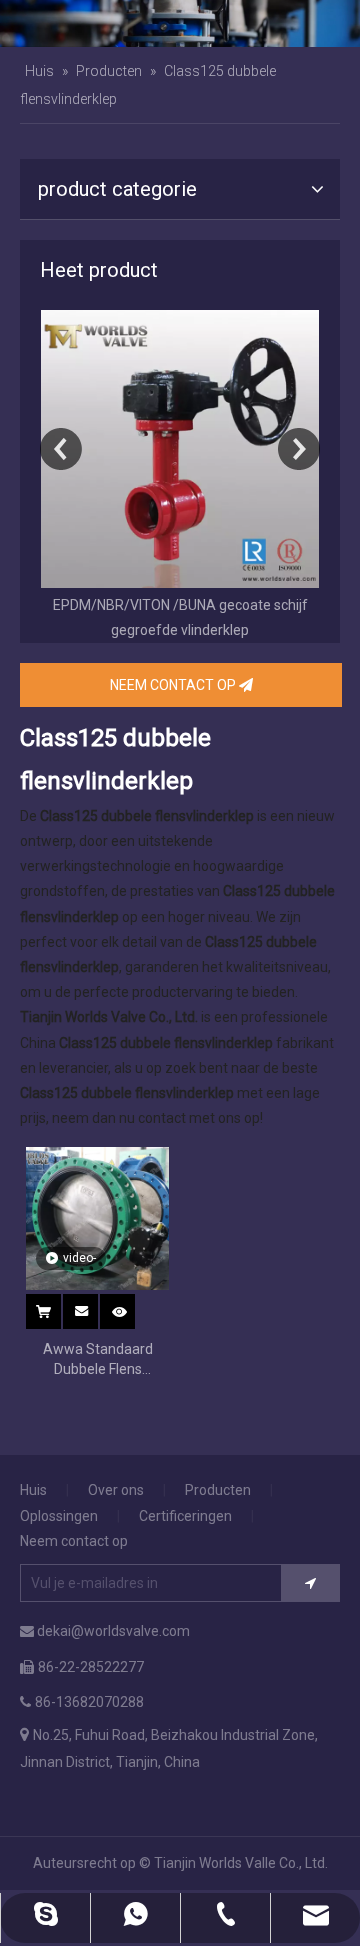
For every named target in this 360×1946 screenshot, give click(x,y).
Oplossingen (59, 1516)
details (131, 1306)
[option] (180, 476)
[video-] (97, 1218)
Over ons (116, 1490)
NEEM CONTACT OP (174, 685)
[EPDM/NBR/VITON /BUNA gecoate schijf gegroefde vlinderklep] (180, 449)
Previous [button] (61, 449)
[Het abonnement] (310, 1583)
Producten (218, 1490)
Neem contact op (74, 1541)
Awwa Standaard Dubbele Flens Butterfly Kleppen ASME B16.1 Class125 (97, 1360)
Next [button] (299, 449)
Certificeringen (185, 1516)
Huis (33, 1490)
